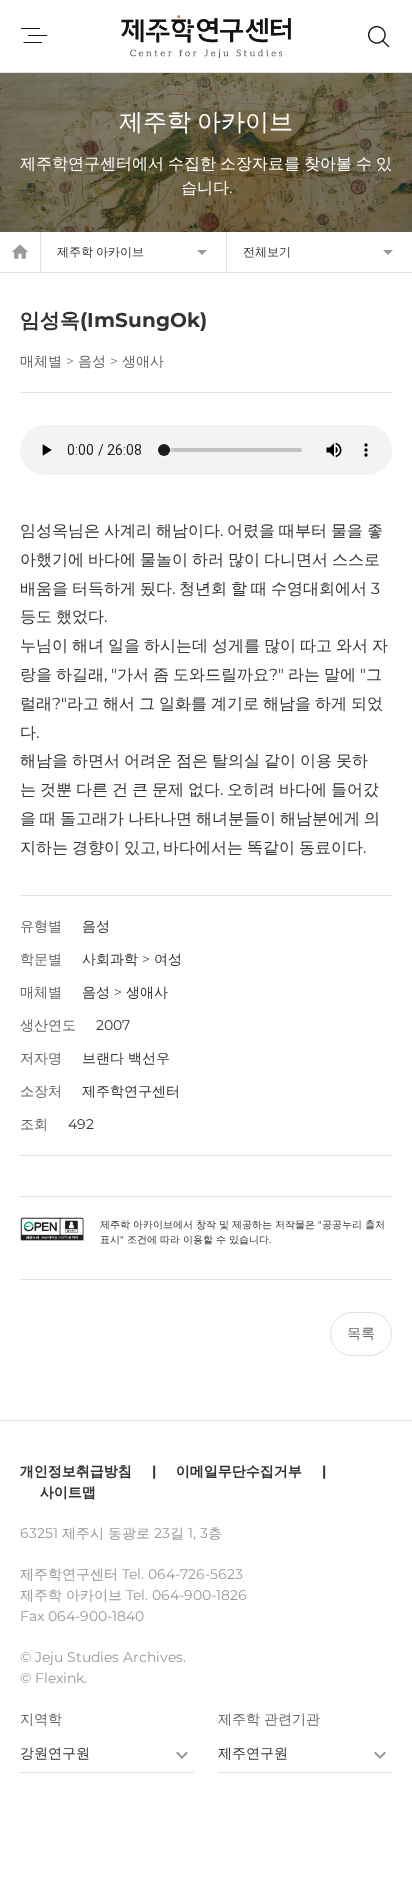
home (20, 252)
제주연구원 (253, 1753)
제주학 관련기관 (269, 1719)
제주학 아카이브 (100, 251)
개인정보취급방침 (76, 1471)
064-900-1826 (199, 1595)
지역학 (41, 1719)
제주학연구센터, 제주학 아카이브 (206, 36)
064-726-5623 (195, 1574)
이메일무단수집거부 (239, 1471)
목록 (361, 1333)
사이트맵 (68, 1492)
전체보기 (267, 251)
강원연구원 (55, 1753)
